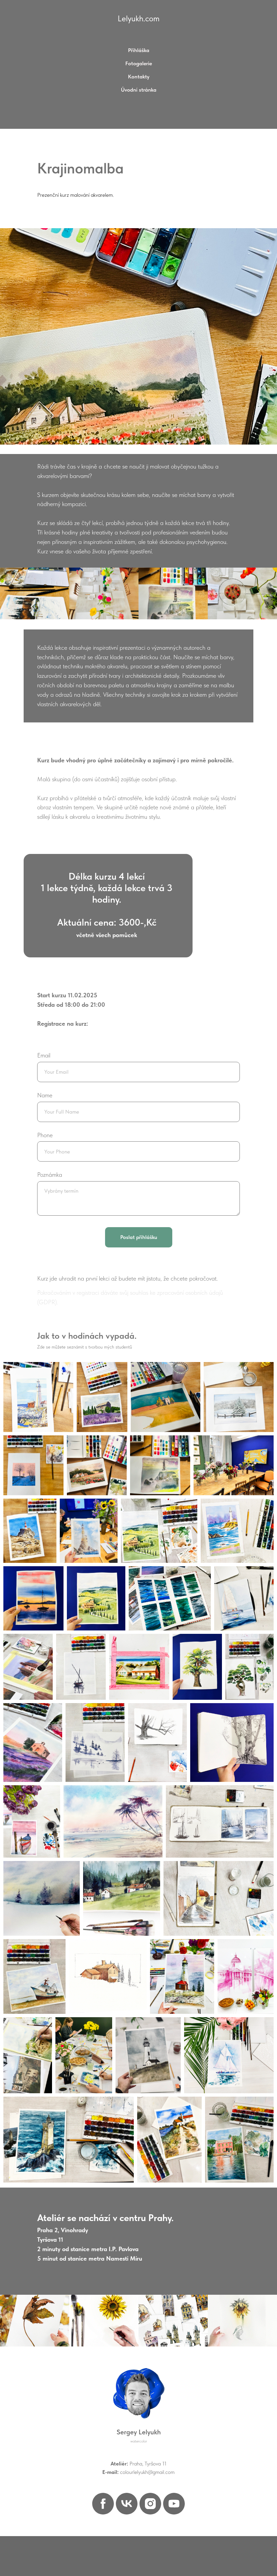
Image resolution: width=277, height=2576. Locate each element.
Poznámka (50, 1175)
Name (45, 1095)
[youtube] (174, 2504)
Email (44, 1055)
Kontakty (139, 77)
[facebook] (103, 2504)
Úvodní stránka (139, 90)
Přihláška (139, 50)
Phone (45, 1135)
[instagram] (150, 2504)
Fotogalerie (139, 63)
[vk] (127, 2504)
